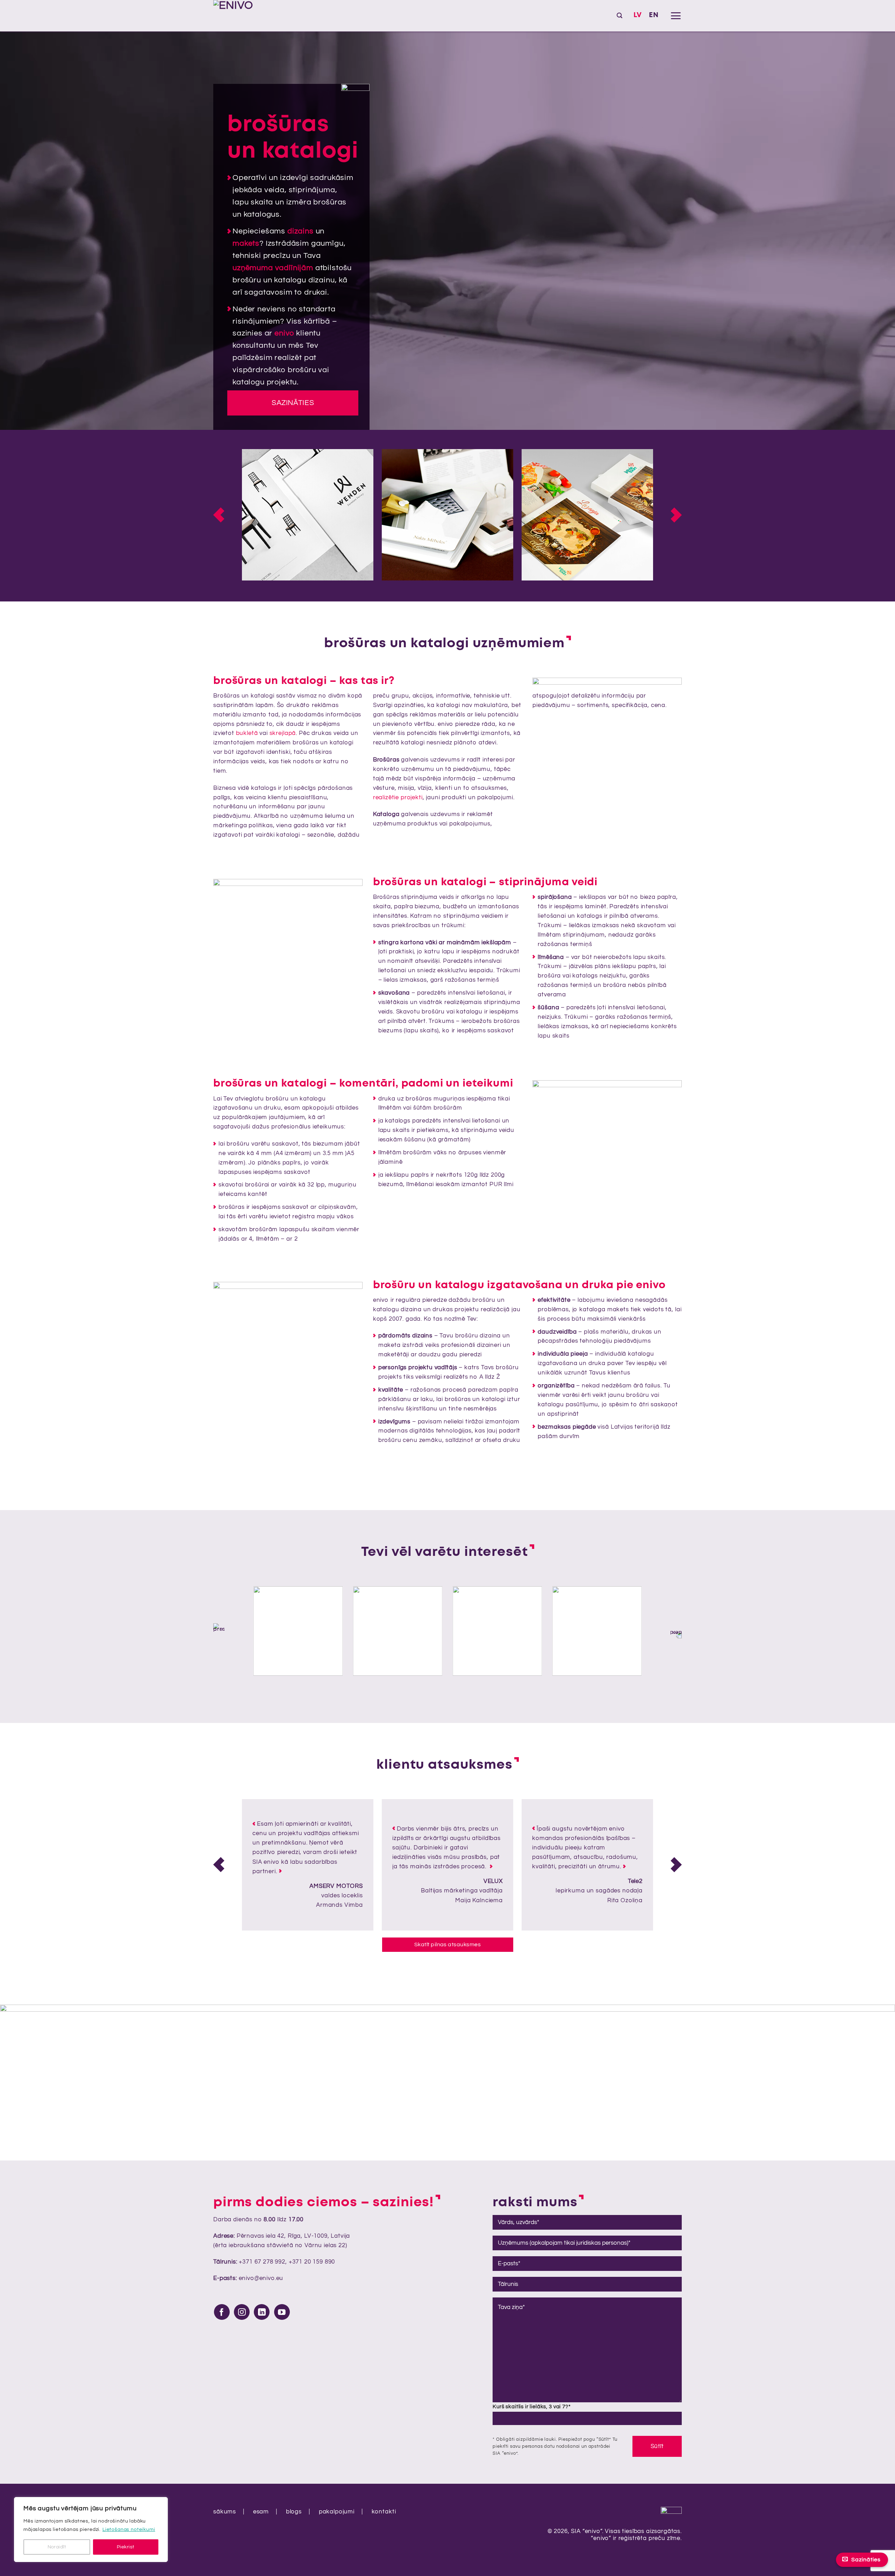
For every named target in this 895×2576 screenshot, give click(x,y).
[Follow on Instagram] (242, 2312)
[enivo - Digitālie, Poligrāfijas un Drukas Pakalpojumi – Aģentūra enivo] (248, 16)
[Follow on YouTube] (282, 2312)
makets (246, 243)
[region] (91, 2530)
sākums (225, 2512)
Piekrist (126, 2547)
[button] (620, 16)
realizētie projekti (398, 798)
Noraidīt (57, 2547)
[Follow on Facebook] (222, 2312)
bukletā (247, 733)
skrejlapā (283, 733)
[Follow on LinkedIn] (262, 2312)
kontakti (384, 2512)
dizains (300, 231)
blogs (294, 2512)
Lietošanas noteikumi (129, 2530)
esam (261, 2512)
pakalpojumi (337, 2512)
